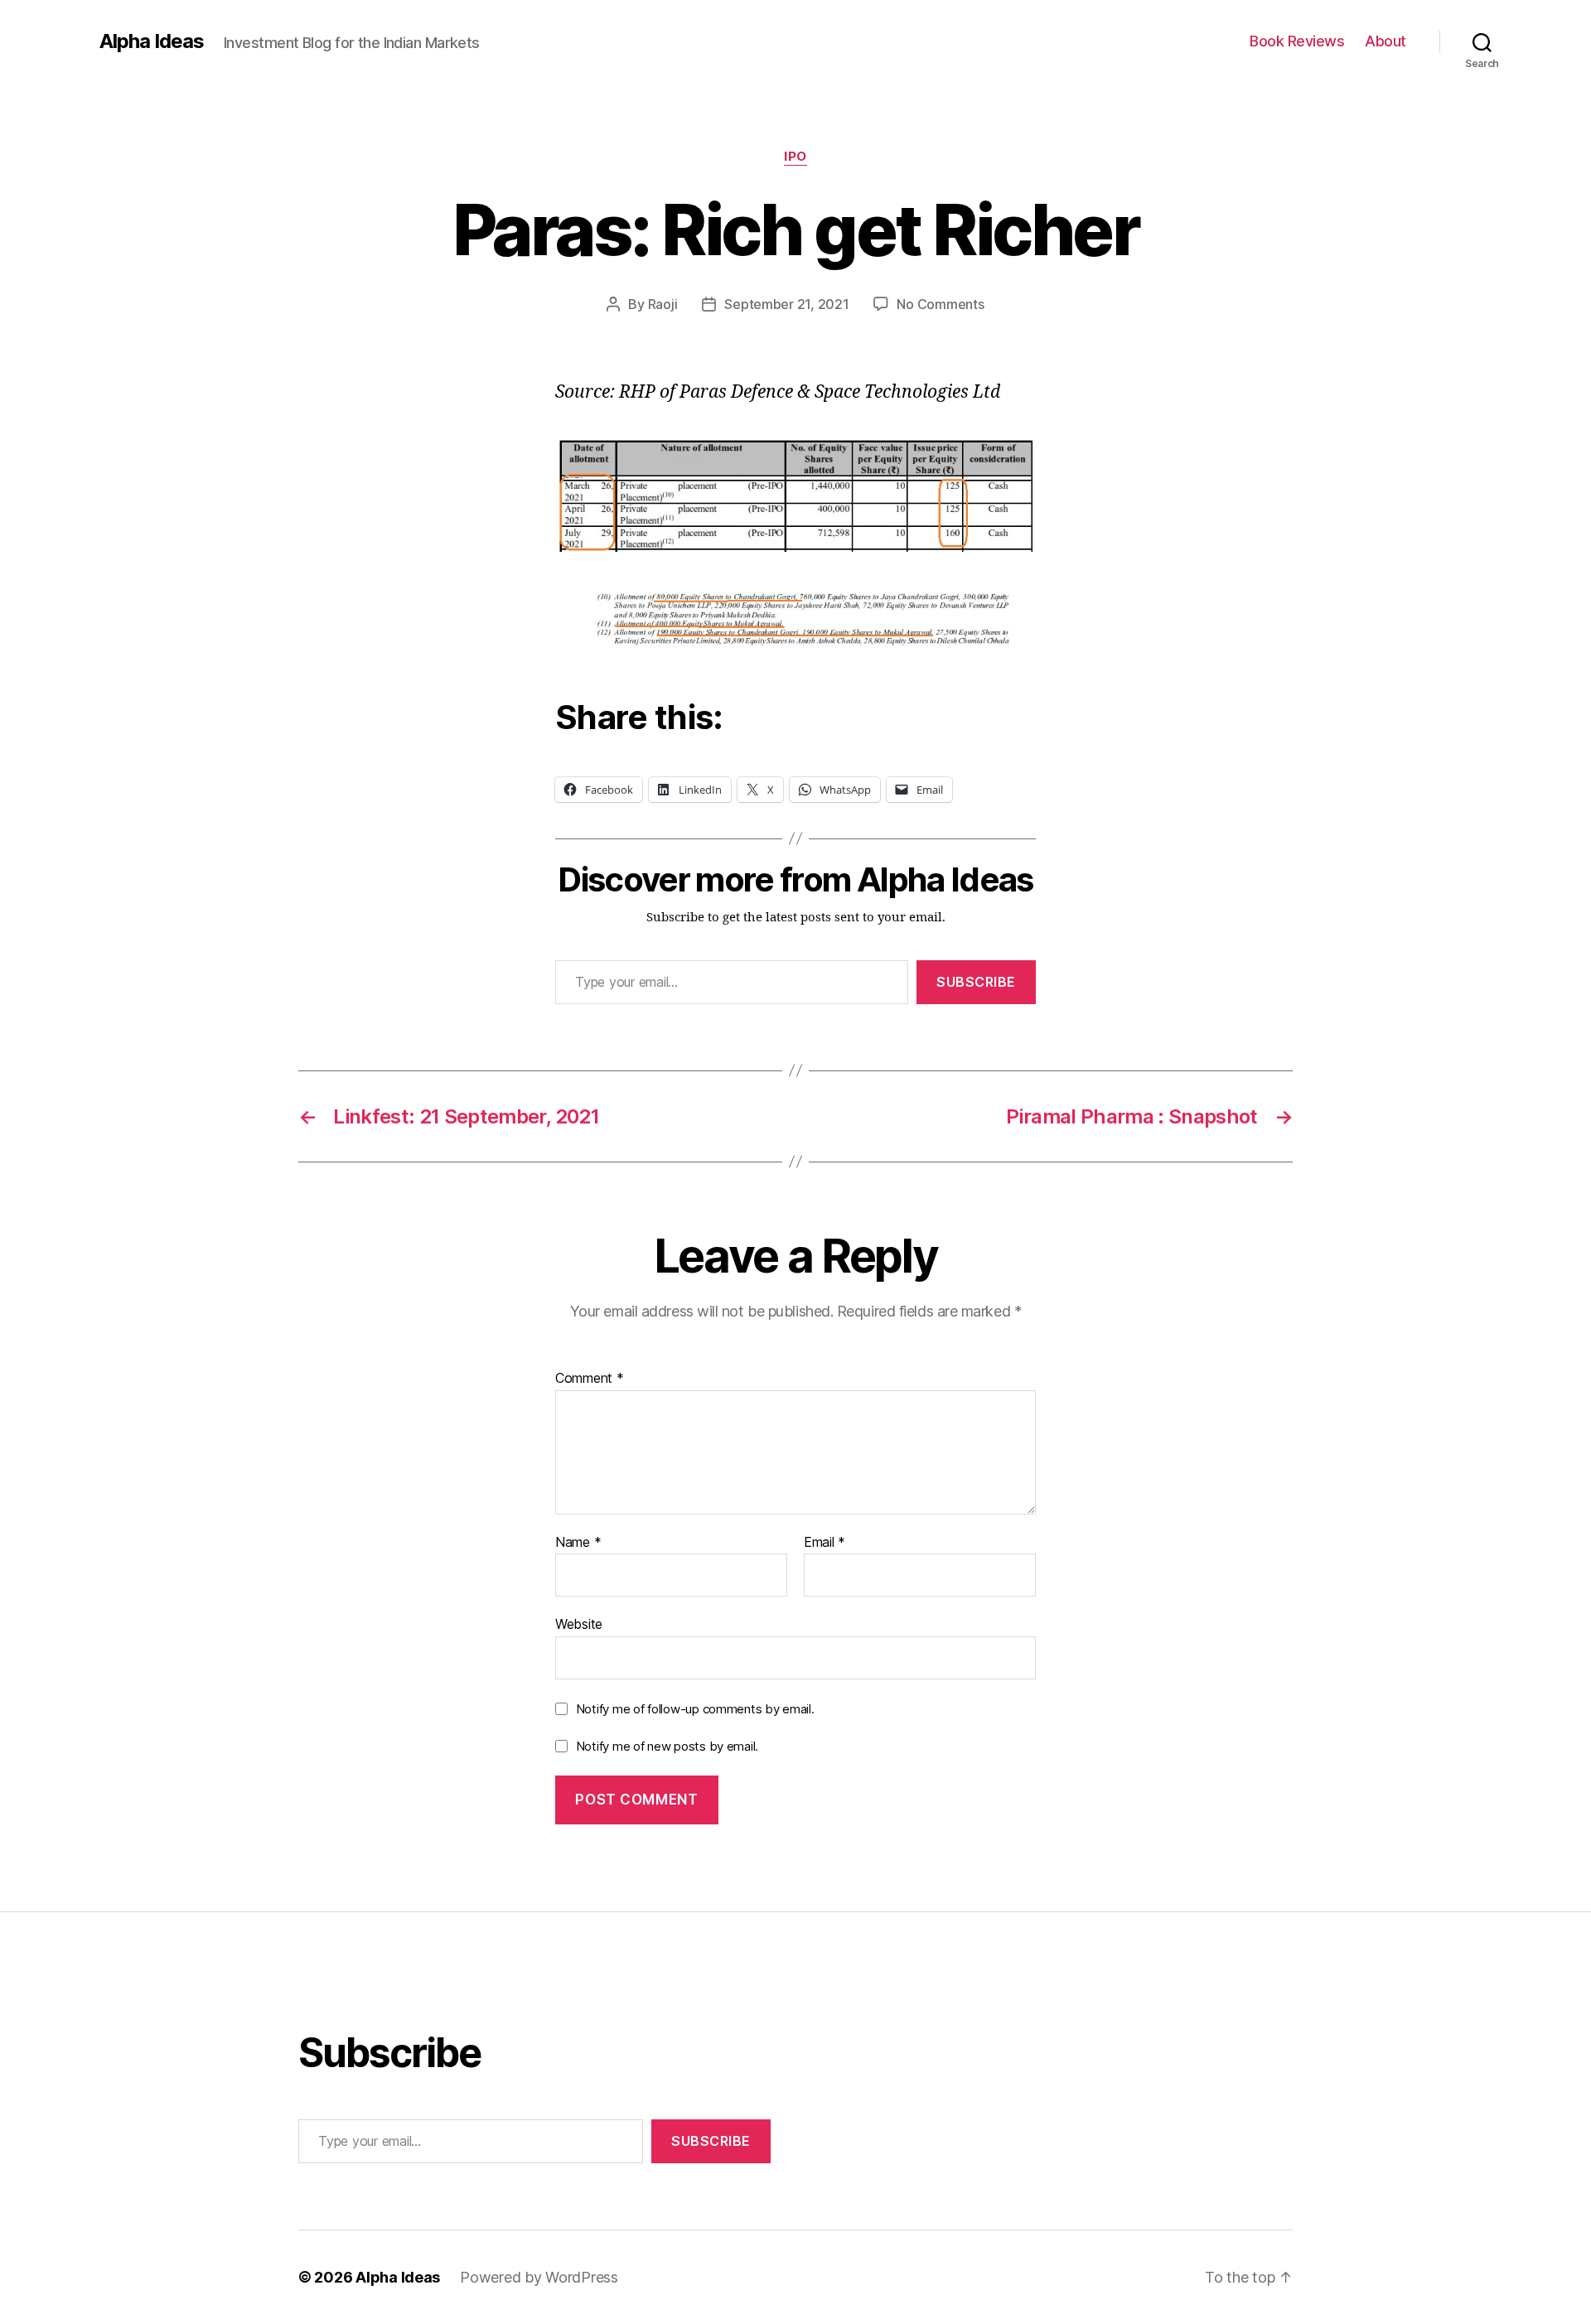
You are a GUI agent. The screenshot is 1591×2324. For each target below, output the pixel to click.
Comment (590, 1379)
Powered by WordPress (539, 2277)
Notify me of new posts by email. (667, 1746)
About (1385, 41)
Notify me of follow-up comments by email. (695, 1709)
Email (825, 1543)
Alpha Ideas (152, 41)
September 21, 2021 (786, 304)
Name (578, 1543)
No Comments (940, 304)
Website (579, 1624)
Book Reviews (1297, 41)
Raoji (663, 304)
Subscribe (976, 982)
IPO (795, 157)
